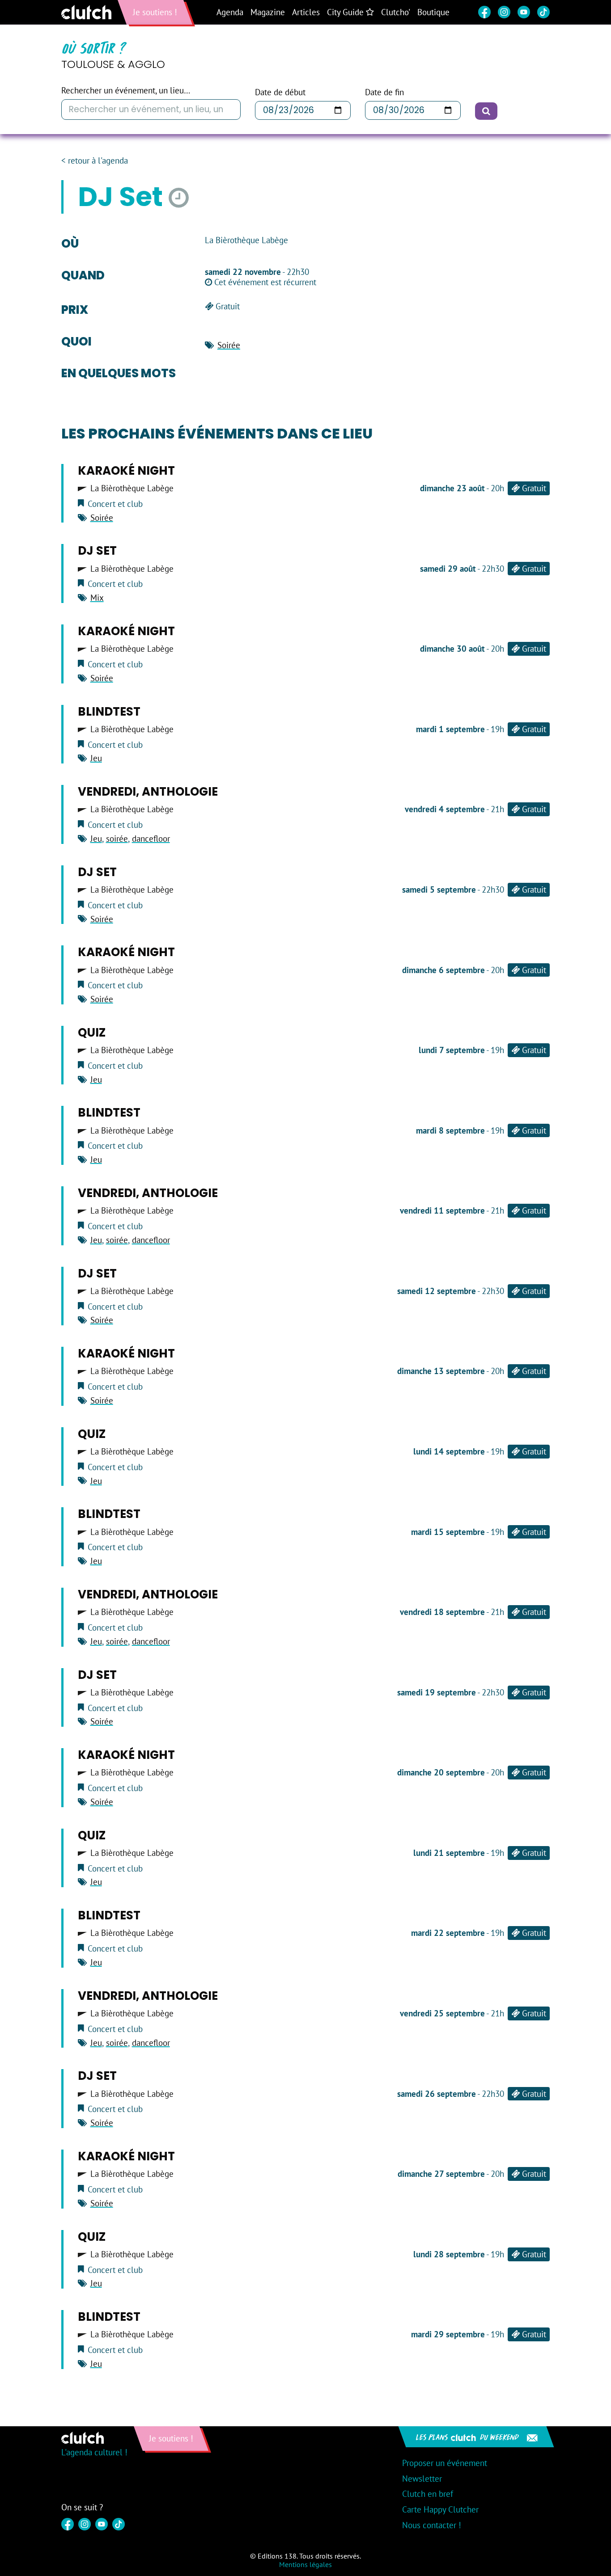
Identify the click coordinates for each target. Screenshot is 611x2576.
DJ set (97, 551)
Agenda (230, 12)
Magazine (268, 12)
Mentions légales (305, 2564)
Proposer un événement (445, 2463)
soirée (117, 839)
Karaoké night (126, 471)
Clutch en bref (428, 2494)
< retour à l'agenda (95, 161)
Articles (306, 12)
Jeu (96, 758)
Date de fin (384, 92)
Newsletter (422, 2479)
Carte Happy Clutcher (440, 2509)
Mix (97, 598)
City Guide (346, 12)
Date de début (280, 92)
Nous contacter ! (432, 2525)
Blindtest (109, 712)
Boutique (433, 12)
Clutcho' (396, 12)
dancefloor (151, 839)
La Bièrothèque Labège (132, 488)
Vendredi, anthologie (148, 792)
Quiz (92, 1033)
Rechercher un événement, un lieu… (126, 91)
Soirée (229, 345)
